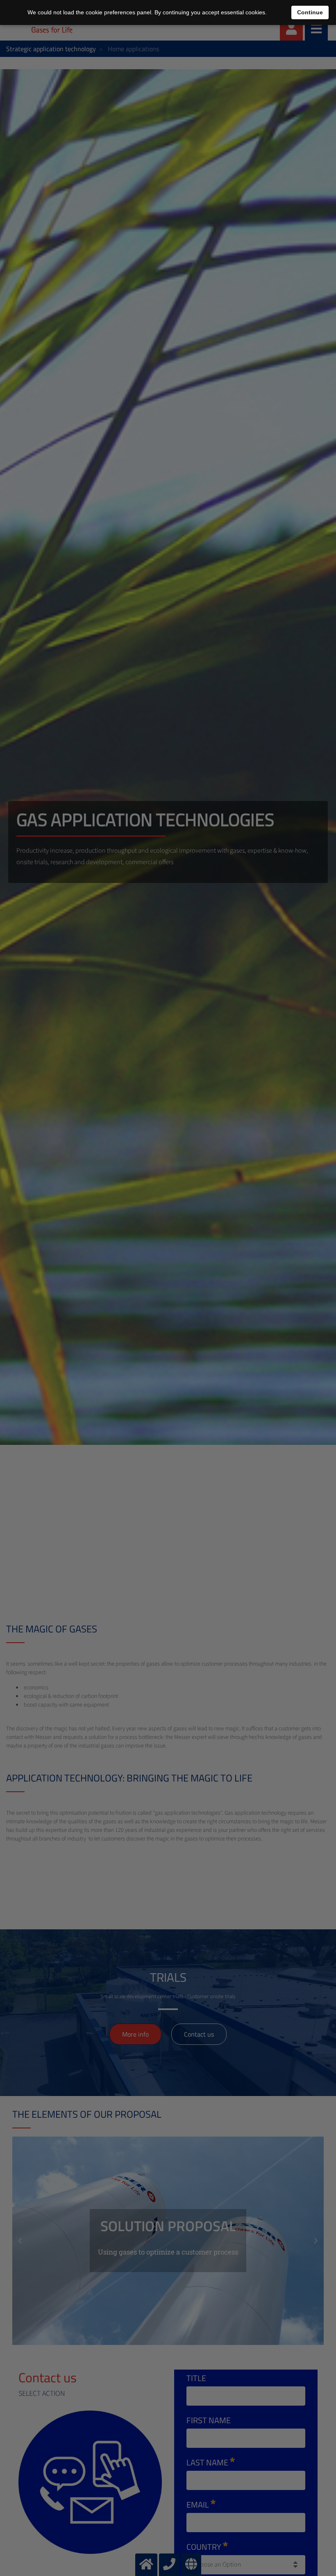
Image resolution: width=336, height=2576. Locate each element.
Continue (310, 12)
